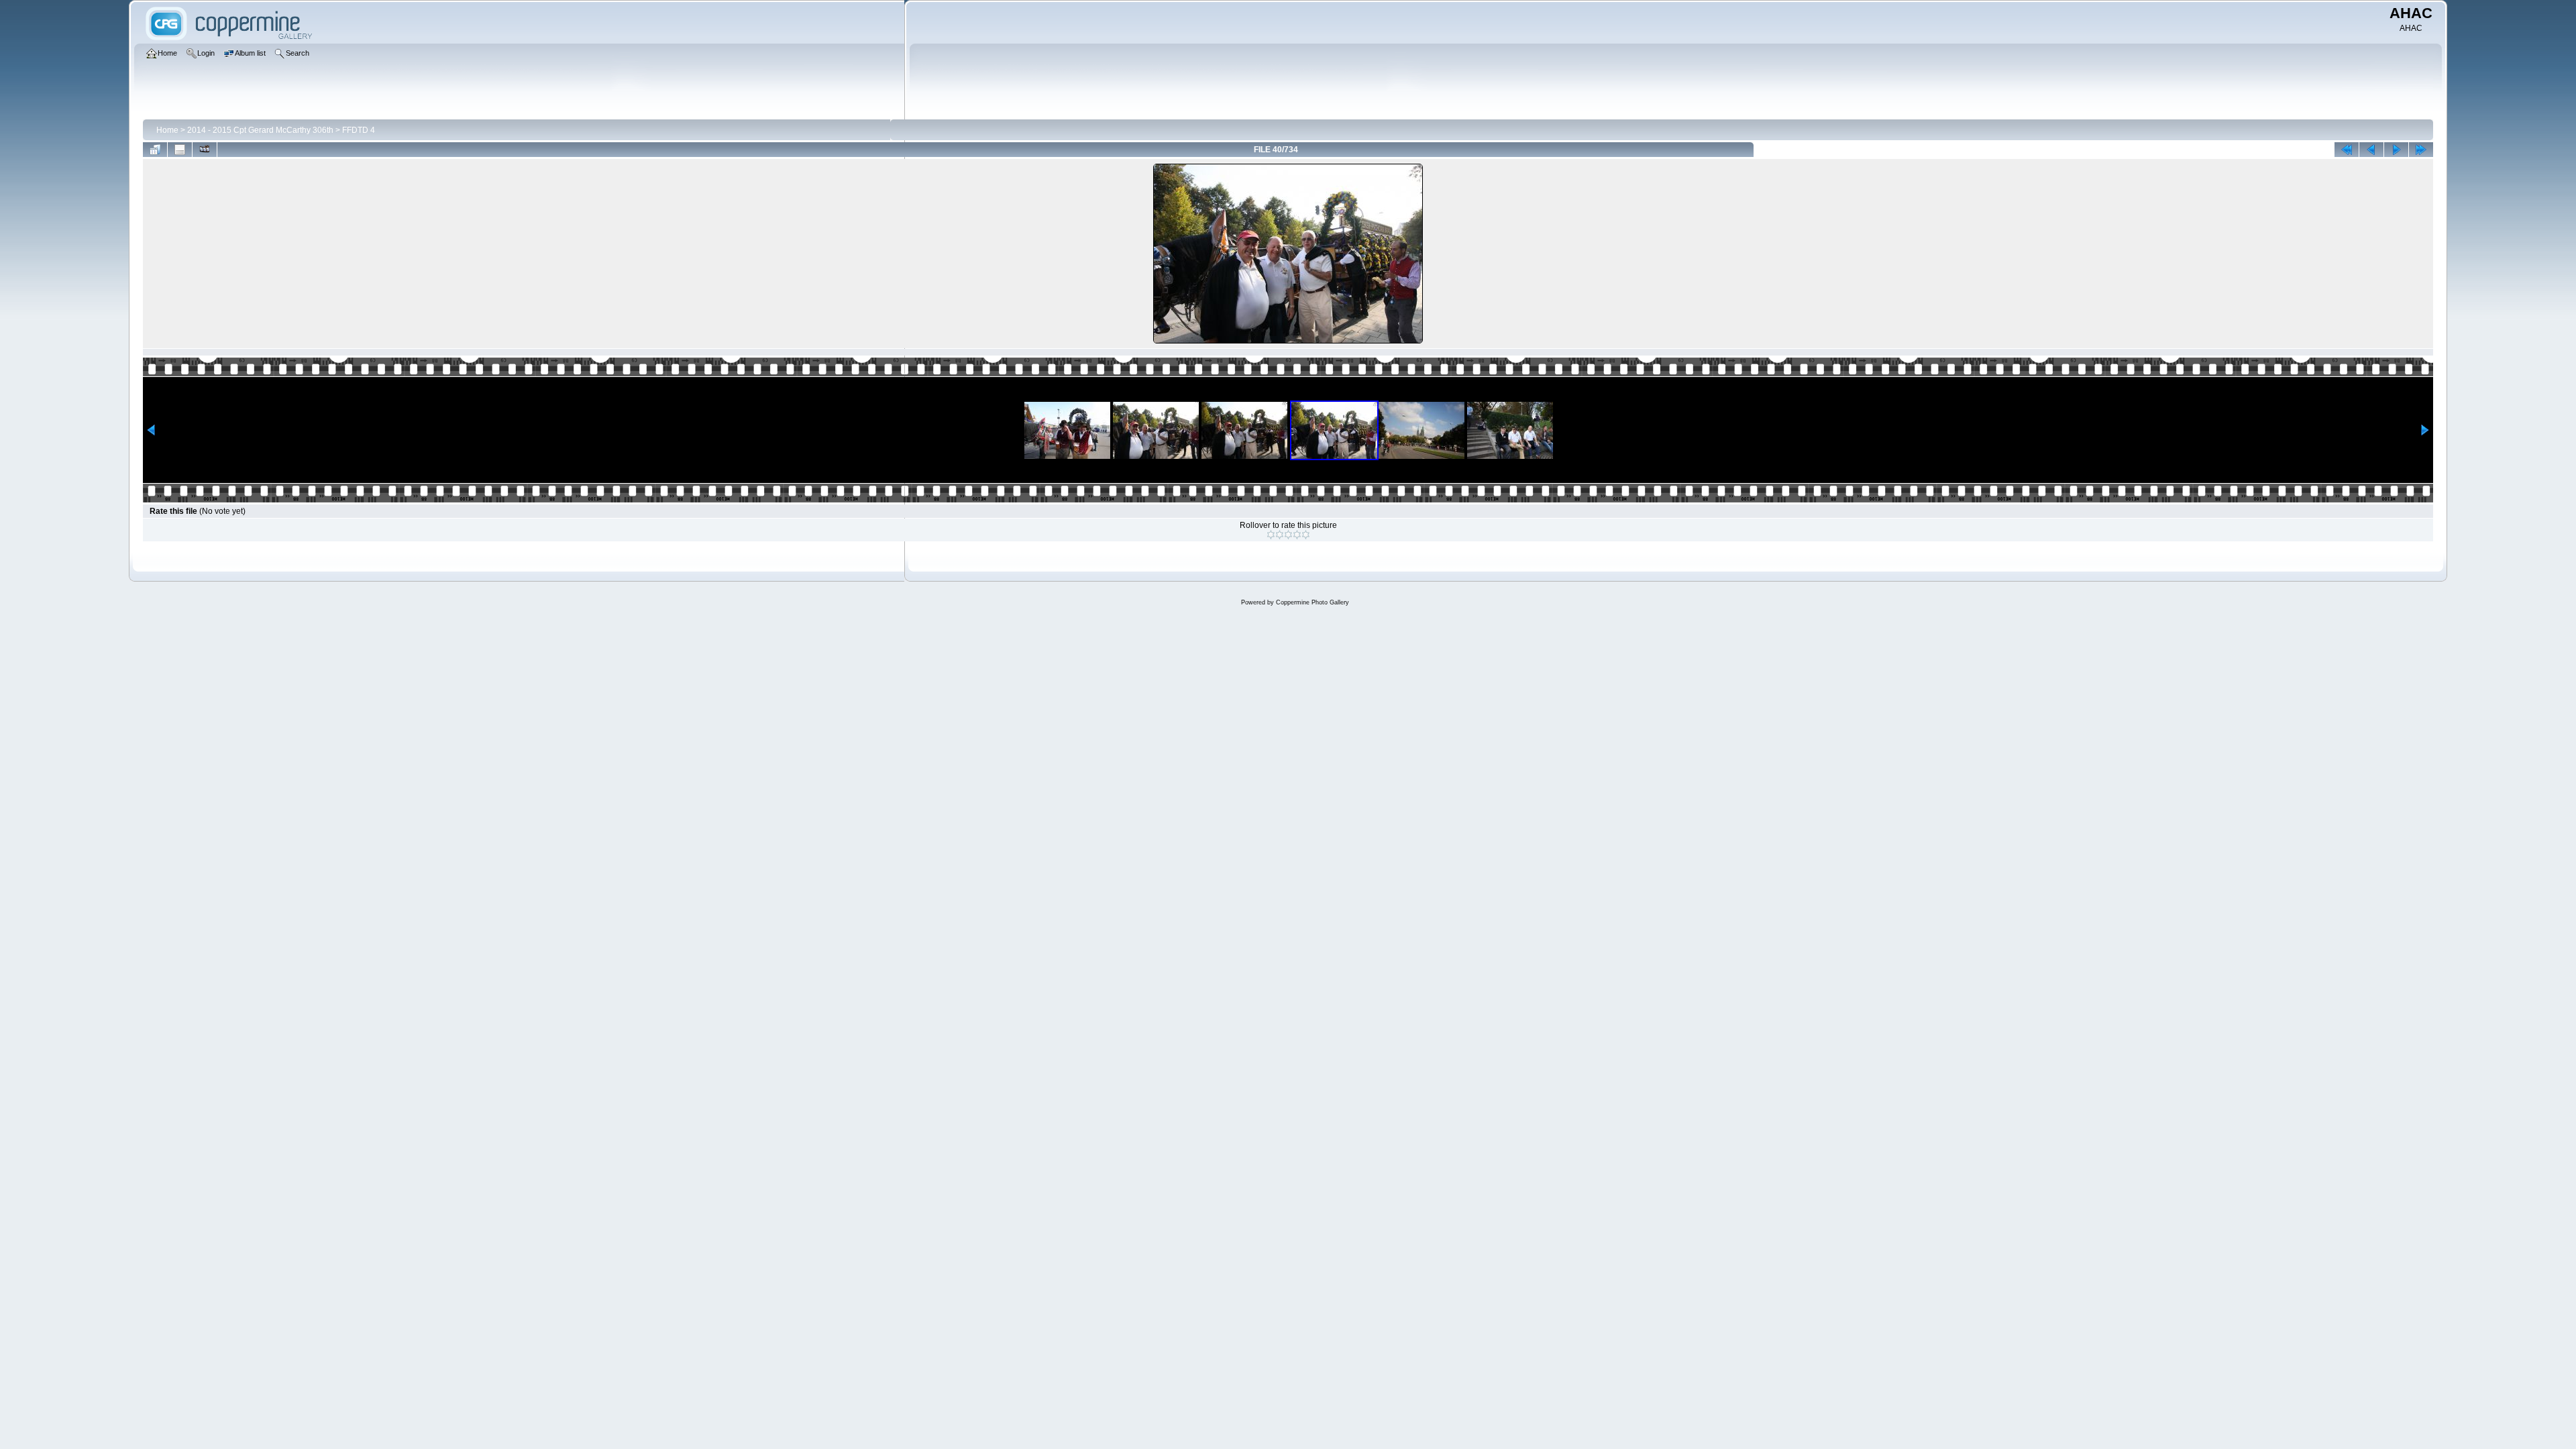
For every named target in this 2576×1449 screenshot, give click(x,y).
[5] (1306, 535)
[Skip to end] (2421, 150)
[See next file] (2396, 150)
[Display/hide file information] (180, 150)
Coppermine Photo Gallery (1312, 602)
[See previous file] (2371, 150)
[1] (1271, 535)
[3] (1288, 535)
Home (167, 130)
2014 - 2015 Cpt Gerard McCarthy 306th (260, 130)
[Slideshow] (205, 150)
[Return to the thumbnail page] (155, 150)
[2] (1280, 535)
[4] (1297, 535)
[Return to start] (2347, 150)
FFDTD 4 (359, 130)
